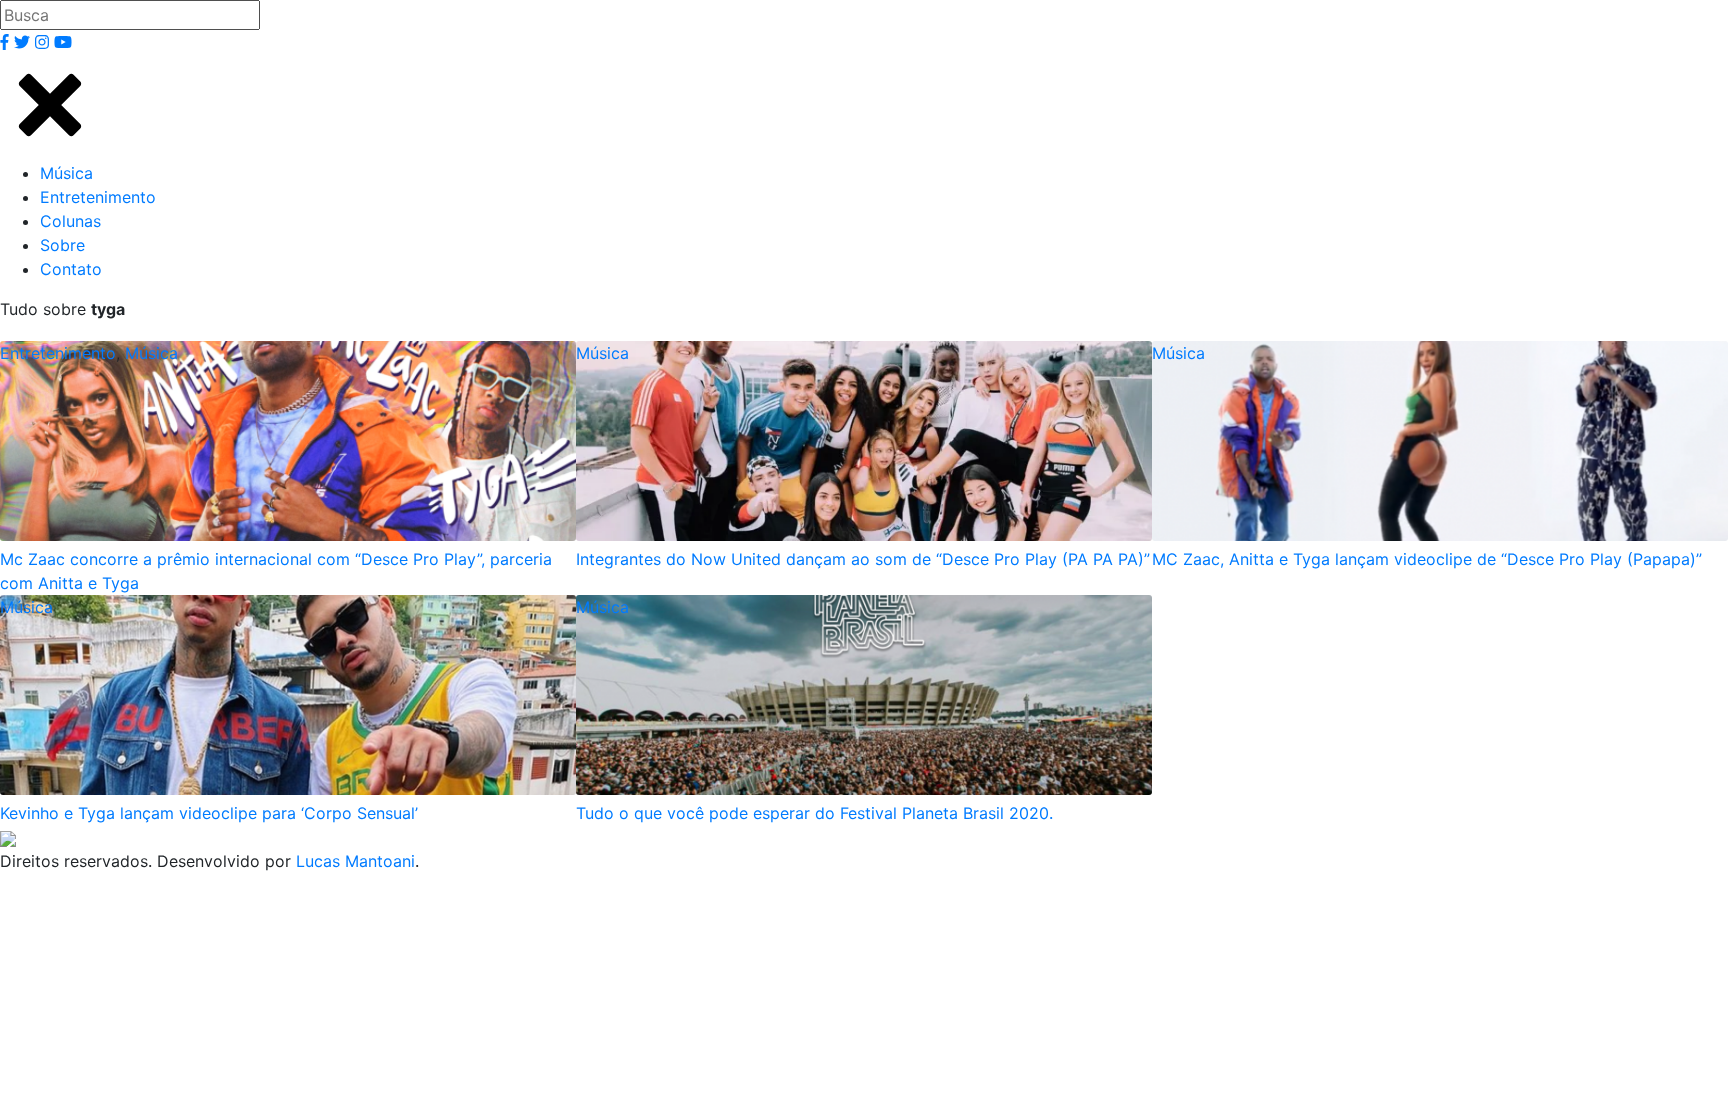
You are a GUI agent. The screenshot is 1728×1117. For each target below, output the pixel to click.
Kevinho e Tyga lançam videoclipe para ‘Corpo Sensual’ (209, 813)
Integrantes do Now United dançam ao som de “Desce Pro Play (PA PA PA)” (863, 559)
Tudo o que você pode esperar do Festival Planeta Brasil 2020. (814, 813)
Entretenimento (98, 197)
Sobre (62, 245)
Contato (71, 269)
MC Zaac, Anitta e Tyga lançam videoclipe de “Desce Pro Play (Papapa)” (1427, 559)
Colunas (70, 221)
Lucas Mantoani (355, 861)
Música (66, 173)
